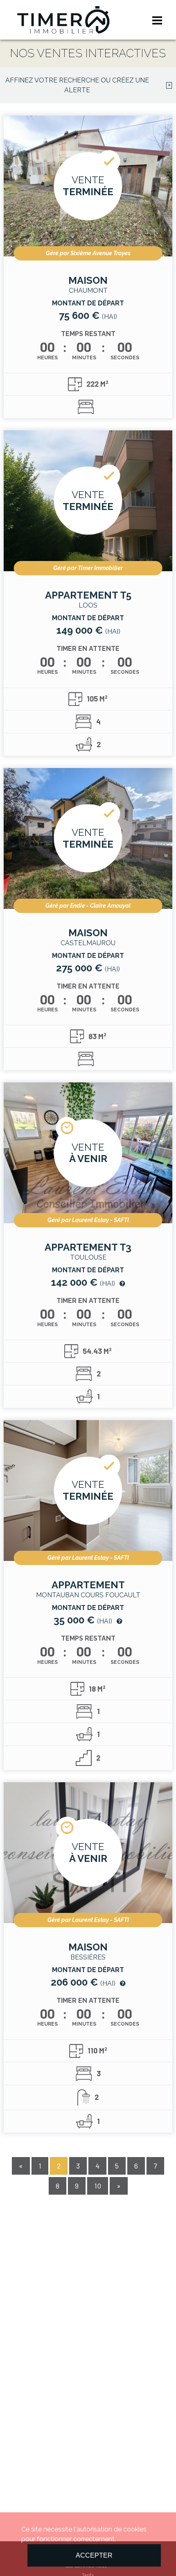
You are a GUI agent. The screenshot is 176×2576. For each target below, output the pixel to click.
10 (98, 2186)
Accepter (94, 2555)
